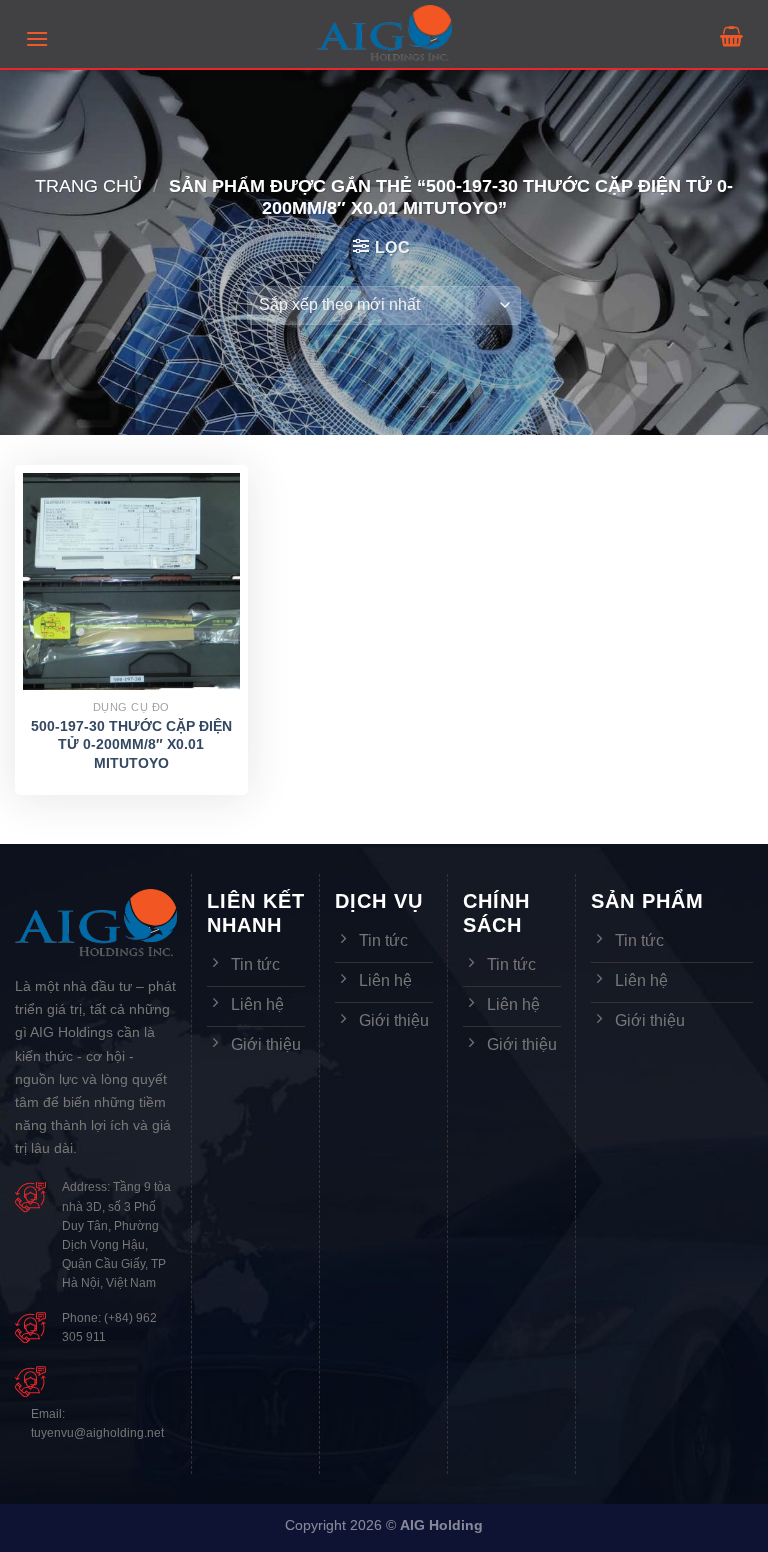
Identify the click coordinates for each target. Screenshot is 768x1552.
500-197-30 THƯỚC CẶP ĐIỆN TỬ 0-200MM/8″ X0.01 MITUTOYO (131, 744)
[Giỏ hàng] (731, 36)
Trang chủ (88, 185)
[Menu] (37, 38)
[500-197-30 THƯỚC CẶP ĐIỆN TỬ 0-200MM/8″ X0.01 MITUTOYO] (131, 581)
